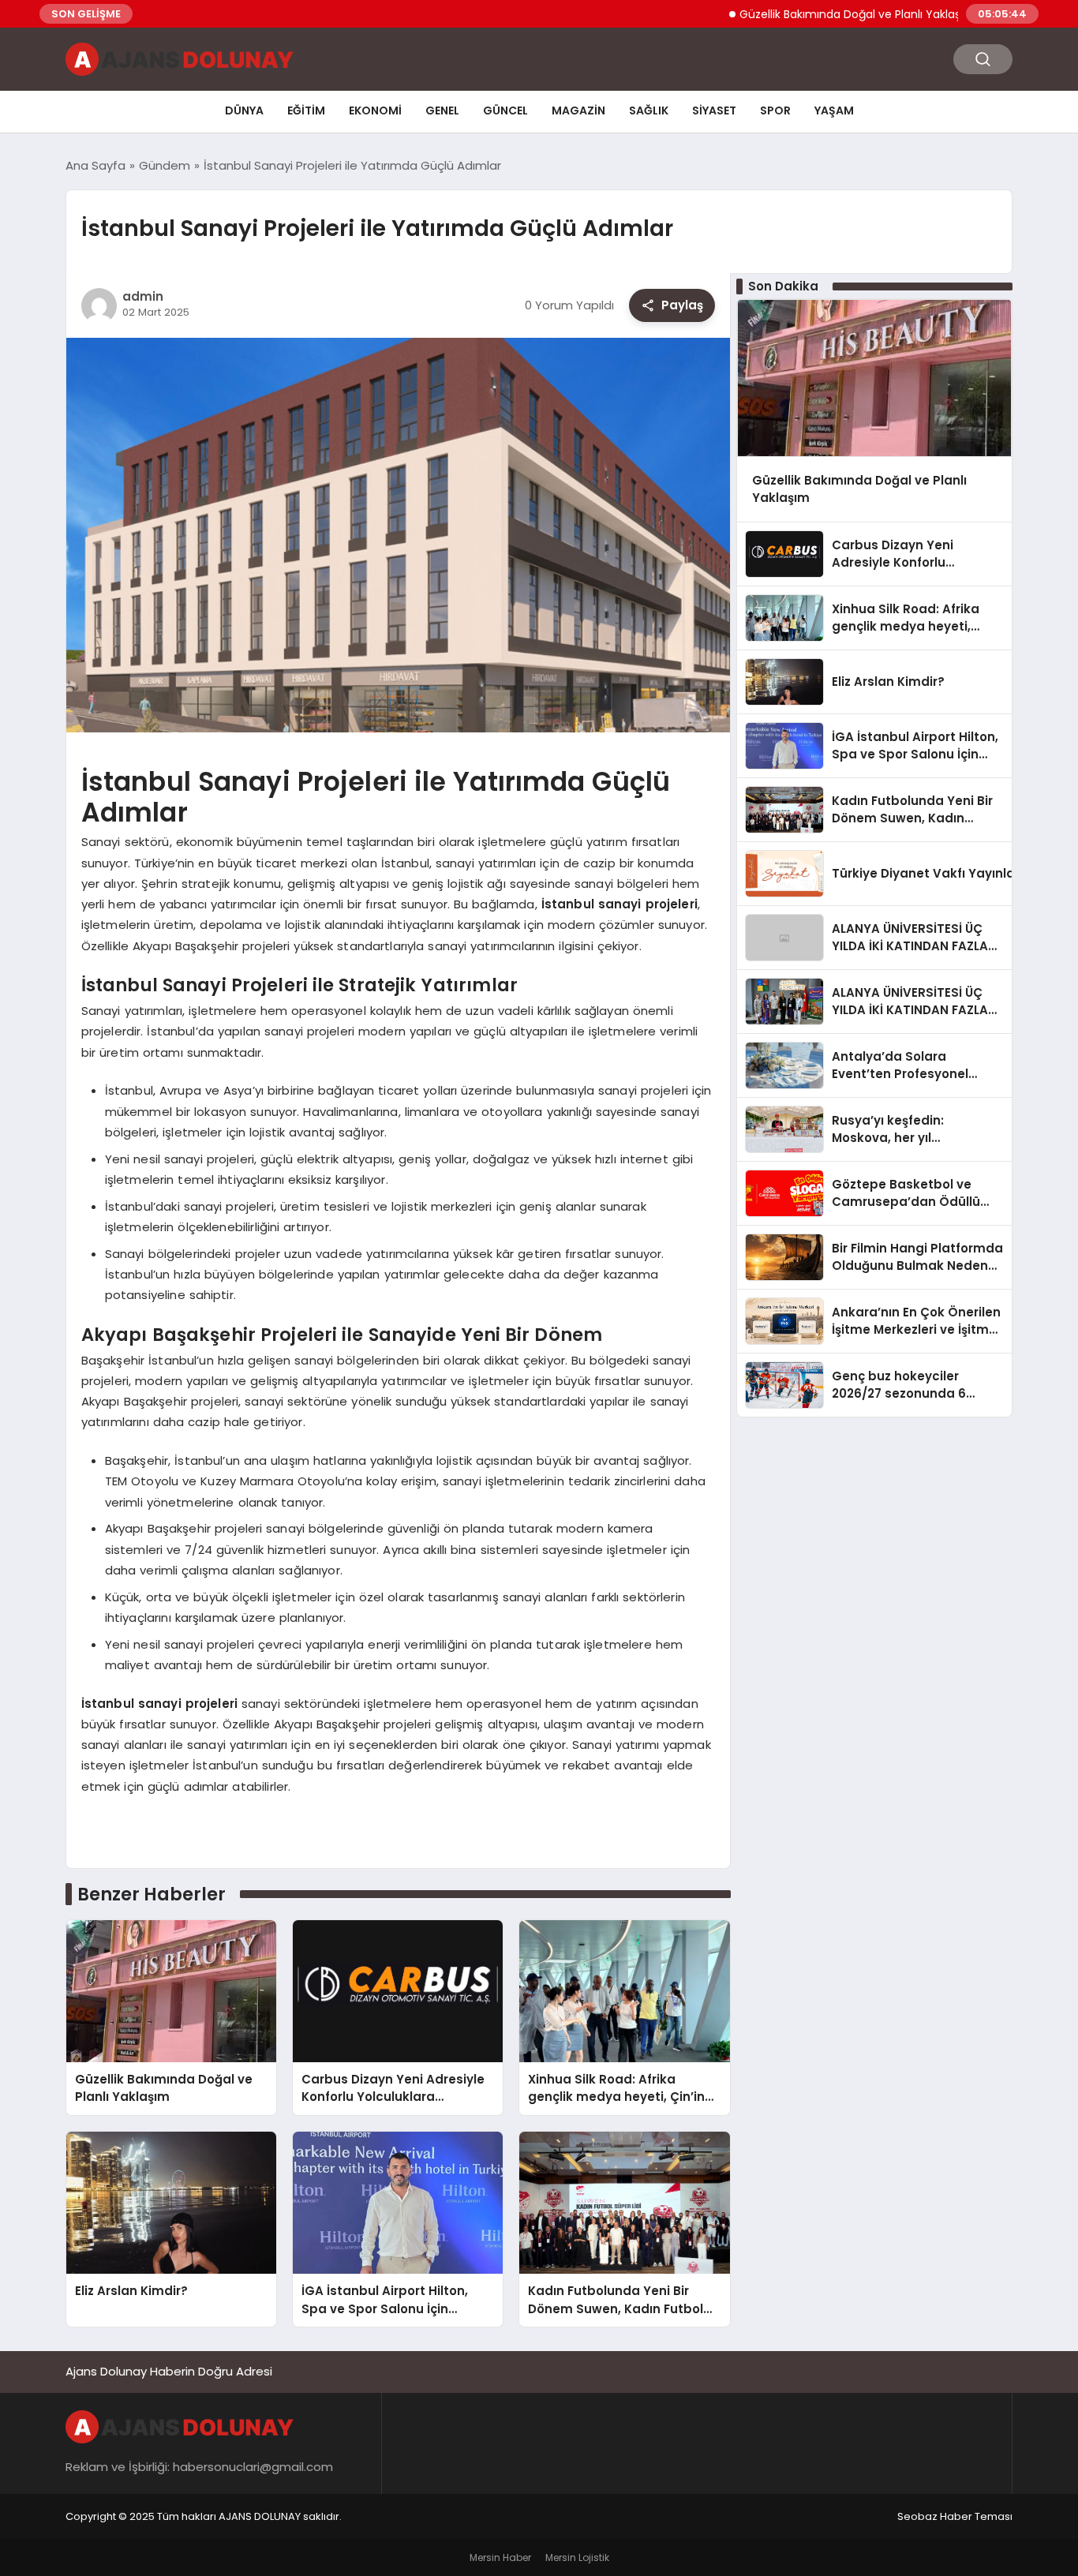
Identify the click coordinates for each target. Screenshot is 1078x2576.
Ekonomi (375, 110)
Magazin (578, 110)
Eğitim (306, 110)
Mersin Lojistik (577, 2557)
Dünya (244, 110)
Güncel (505, 110)
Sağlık (649, 110)
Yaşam (834, 110)
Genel (442, 110)
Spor (775, 110)
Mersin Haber (500, 2557)
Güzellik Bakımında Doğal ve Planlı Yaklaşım (800, 14)
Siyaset (714, 110)
